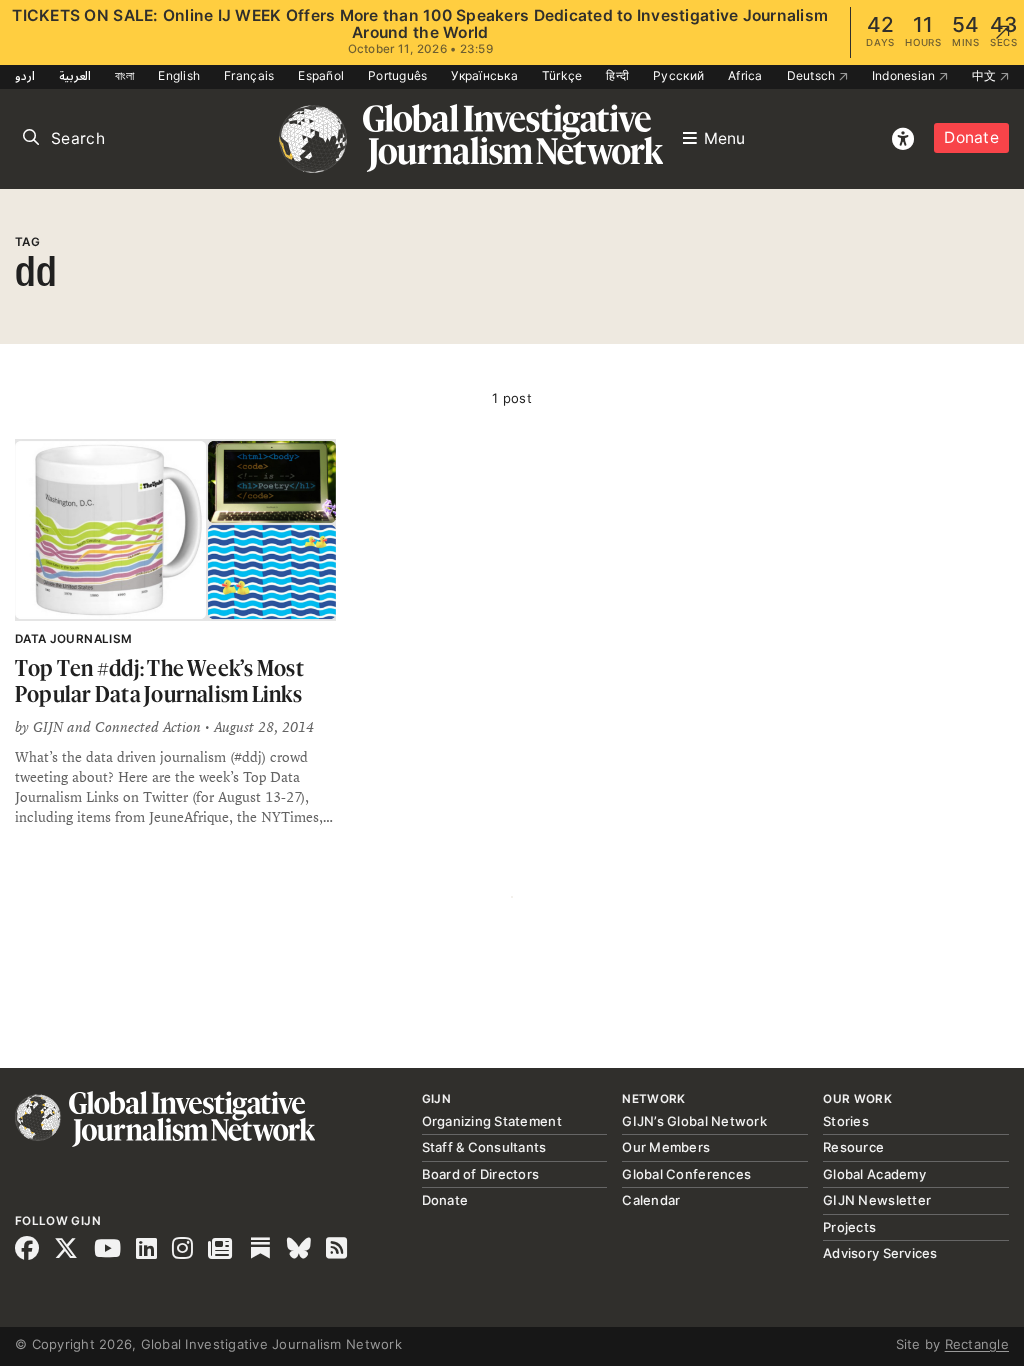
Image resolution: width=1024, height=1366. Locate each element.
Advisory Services (880, 1253)
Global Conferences (686, 1174)
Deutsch (813, 75)
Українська (484, 75)
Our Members (666, 1147)
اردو (25, 75)
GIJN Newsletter (877, 1200)
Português (397, 75)
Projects (849, 1227)
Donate (971, 137)
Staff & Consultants (484, 1147)
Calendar (651, 1200)
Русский (678, 75)
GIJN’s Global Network (694, 1121)
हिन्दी (617, 75)
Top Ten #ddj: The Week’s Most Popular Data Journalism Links (159, 680)
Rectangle (977, 1344)
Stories (846, 1121)
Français (249, 75)
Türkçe (562, 75)
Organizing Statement (492, 1121)
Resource (853, 1147)
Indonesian (905, 75)
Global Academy (874, 1174)
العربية (75, 75)
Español (321, 75)
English (179, 75)
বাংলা (125, 75)
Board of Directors (481, 1174)
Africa (745, 75)
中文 (986, 75)
